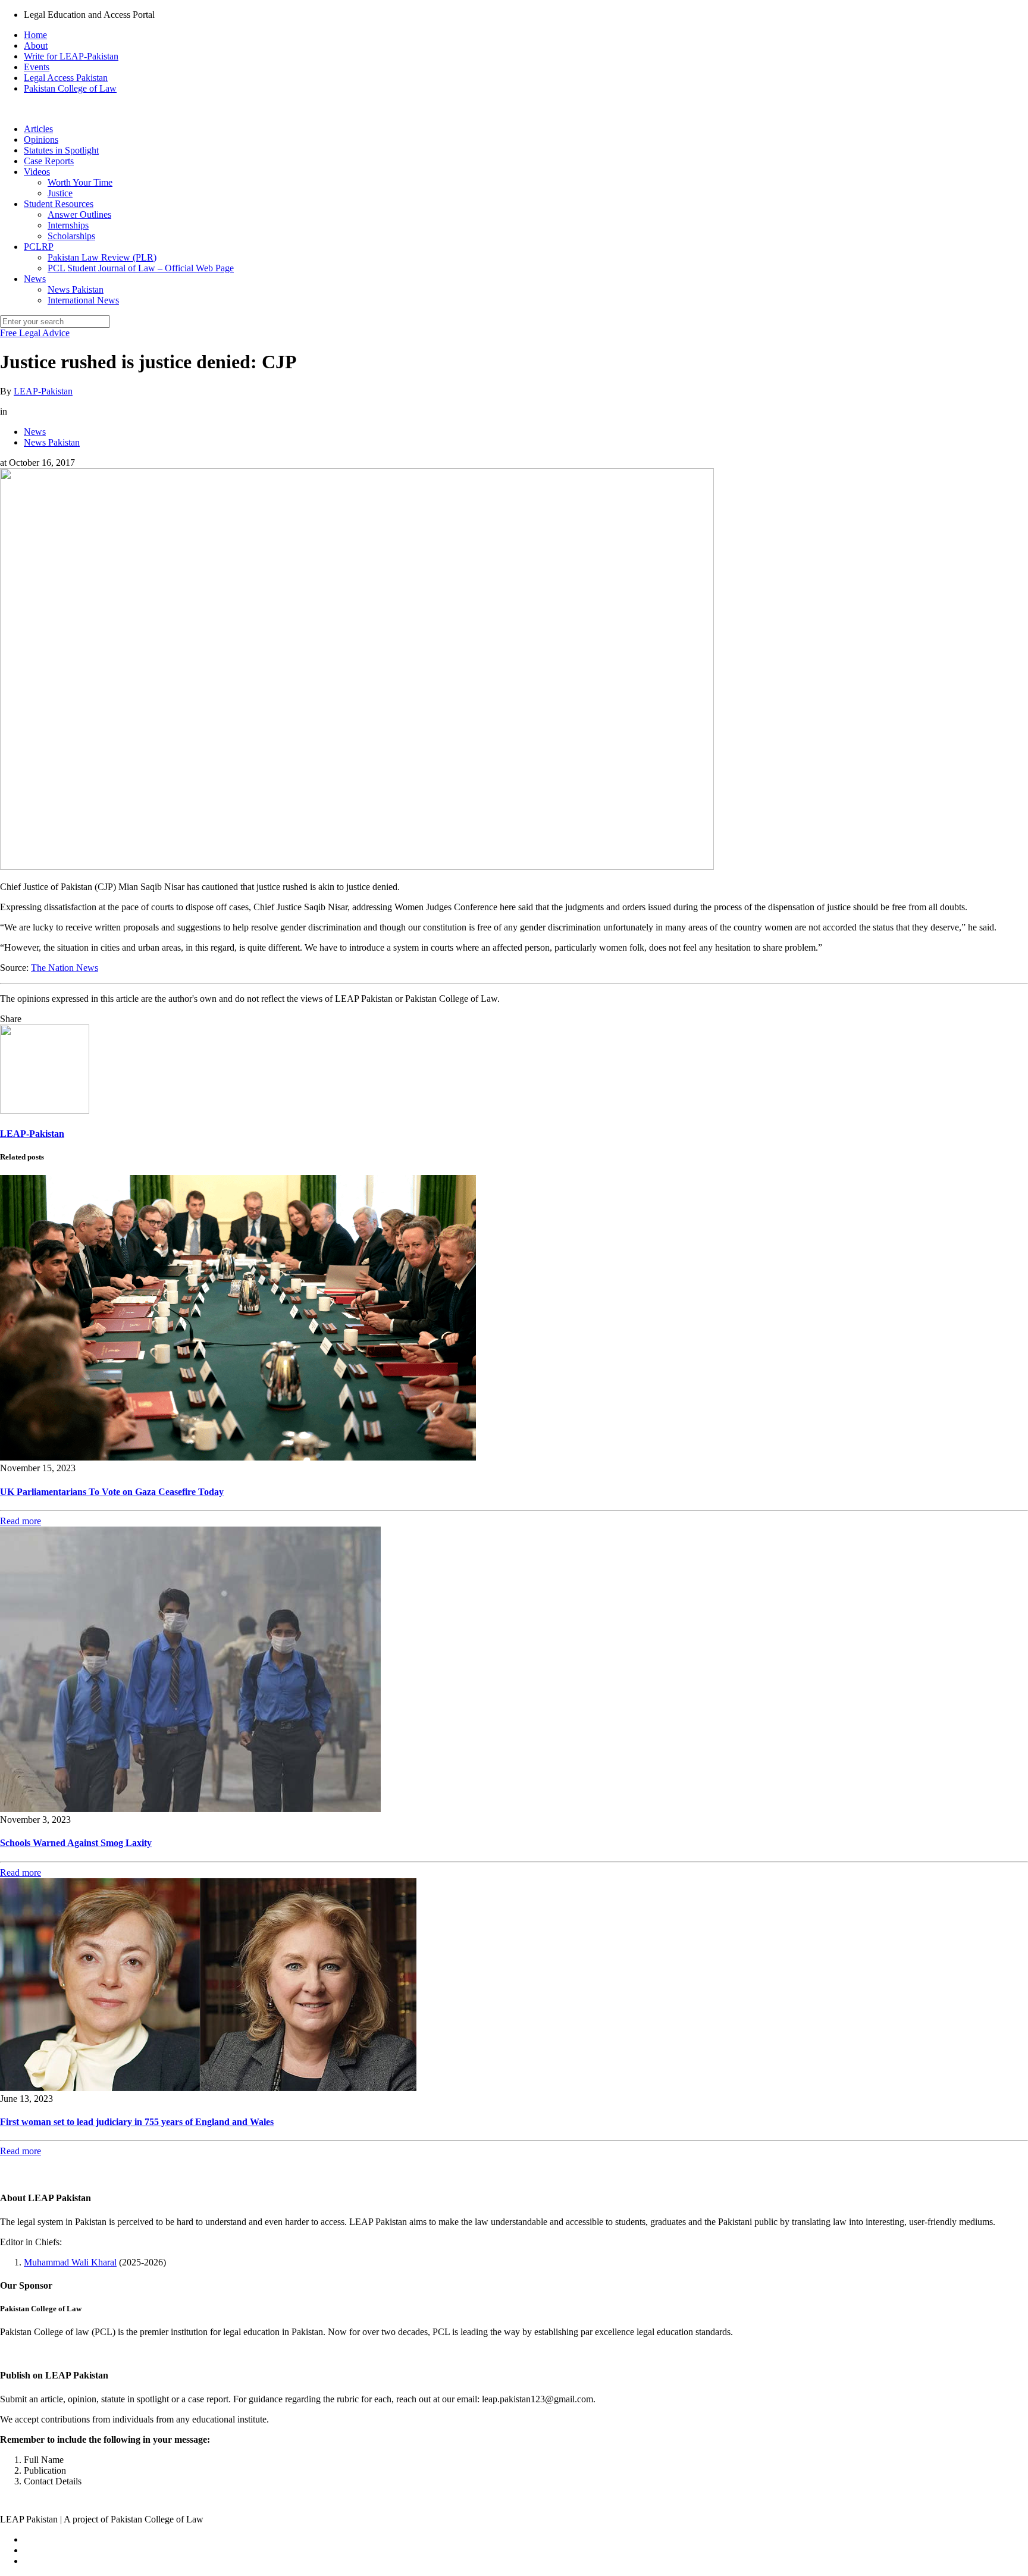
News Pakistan (52, 442)
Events (37, 67)
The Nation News (65, 968)
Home (35, 35)
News (35, 432)
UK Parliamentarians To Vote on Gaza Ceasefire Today (112, 1492)
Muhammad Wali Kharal (70, 2262)
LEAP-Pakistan (43, 391)
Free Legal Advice (35, 333)
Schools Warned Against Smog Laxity (76, 1843)
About (36, 46)
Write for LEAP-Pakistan (71, 56)
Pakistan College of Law (70, 88)
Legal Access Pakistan (66, 78)
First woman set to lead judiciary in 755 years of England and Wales (137, 2122)
